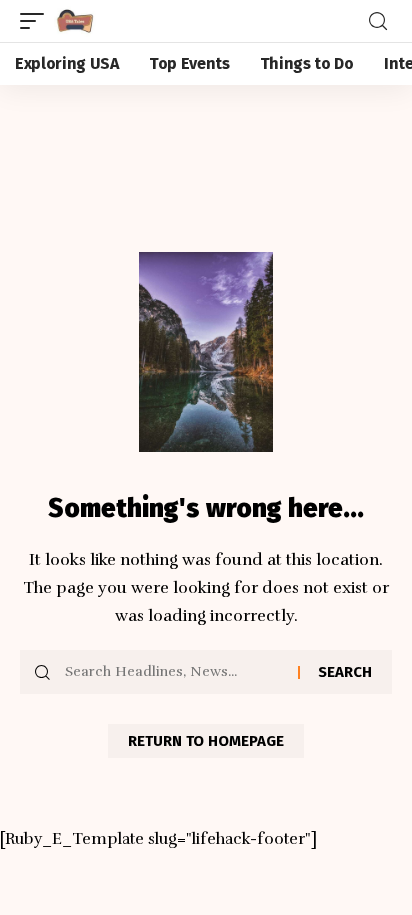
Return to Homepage (206, 741)
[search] (378, 21)
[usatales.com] (75, 21)
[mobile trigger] (37, 21)
